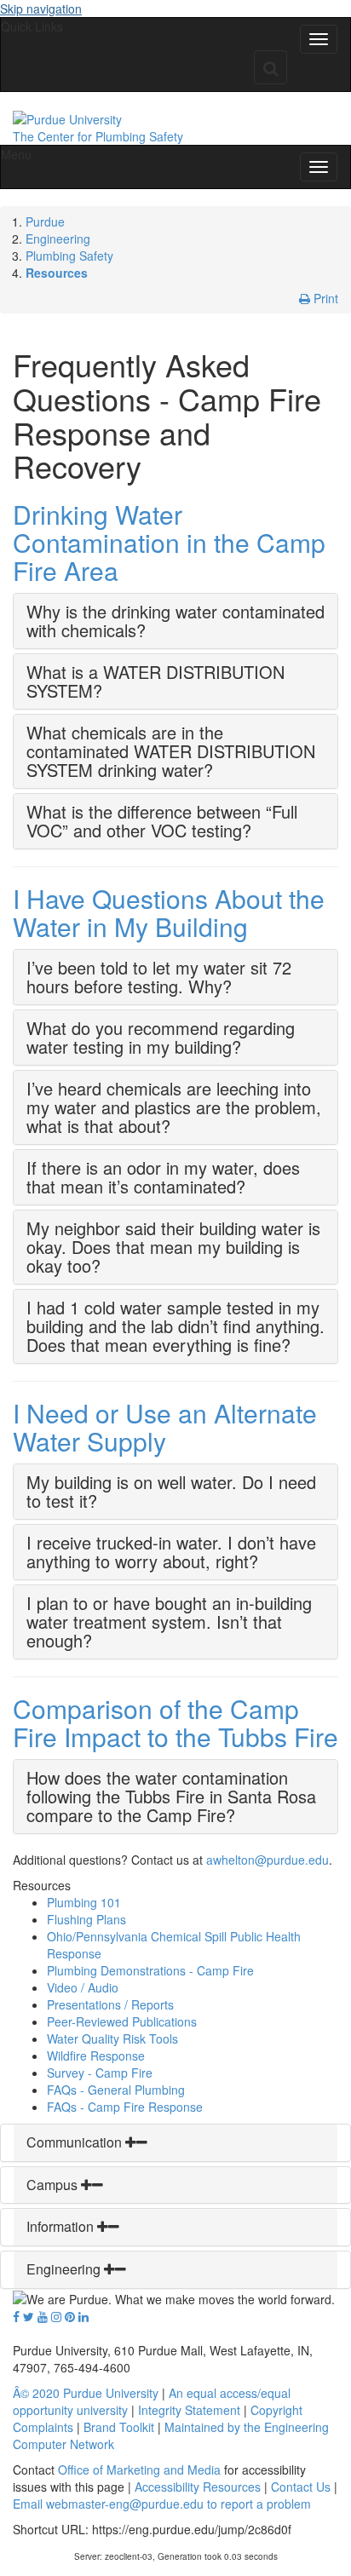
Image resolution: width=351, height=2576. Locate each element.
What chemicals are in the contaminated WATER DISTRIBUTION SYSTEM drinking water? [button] (171, 751)
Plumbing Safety (69, 256)
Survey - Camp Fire (100, 2073)
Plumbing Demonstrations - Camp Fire (150, 1970)
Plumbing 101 (84, 1902)
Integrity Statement (189, 2410)
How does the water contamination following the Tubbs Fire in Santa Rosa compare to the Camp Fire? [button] (171, 1796)
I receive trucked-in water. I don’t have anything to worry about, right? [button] (171, 1552)
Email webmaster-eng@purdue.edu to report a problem (162, 2504)
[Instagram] (56, 2316)
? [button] (87, 1640)
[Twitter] (29, 2316)
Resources (57, 273)
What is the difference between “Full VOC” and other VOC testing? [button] (162, 821)
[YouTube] (43, 2316)
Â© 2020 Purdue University (86, 2393)
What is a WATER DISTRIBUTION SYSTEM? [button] (155, 681)
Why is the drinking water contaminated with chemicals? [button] (175, 621)
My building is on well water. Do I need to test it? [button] (171, 1491)
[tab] (175, 621)
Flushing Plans (86, 1919)
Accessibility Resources (198, 2487)
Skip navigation (41, 9)
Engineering (58, 239)
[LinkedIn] (83, 2316)
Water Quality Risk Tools (112, 2038)
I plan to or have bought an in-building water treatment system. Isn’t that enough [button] (169, 1621)
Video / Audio (83, 1987)
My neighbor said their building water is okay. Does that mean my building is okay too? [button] (173, 1247)
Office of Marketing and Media (139, 2470)
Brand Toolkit (119, 2427)
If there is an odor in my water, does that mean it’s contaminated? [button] (163, 1177)
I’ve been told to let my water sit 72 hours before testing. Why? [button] (159, 977)
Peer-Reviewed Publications (122, 2021)
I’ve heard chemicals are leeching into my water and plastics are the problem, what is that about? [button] (174, 1107)
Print (324, 298)
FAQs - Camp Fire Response (125, 2107)
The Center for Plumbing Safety (98, 136)
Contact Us (301, 2487)
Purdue (45, 221)
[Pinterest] (70, 2316)
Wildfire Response (96, 2056)
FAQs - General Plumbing (116, 2090)
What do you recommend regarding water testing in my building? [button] (161, 1037)
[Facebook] (16, 2316)
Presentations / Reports (110, 2004)
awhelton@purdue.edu (268, 1860)
